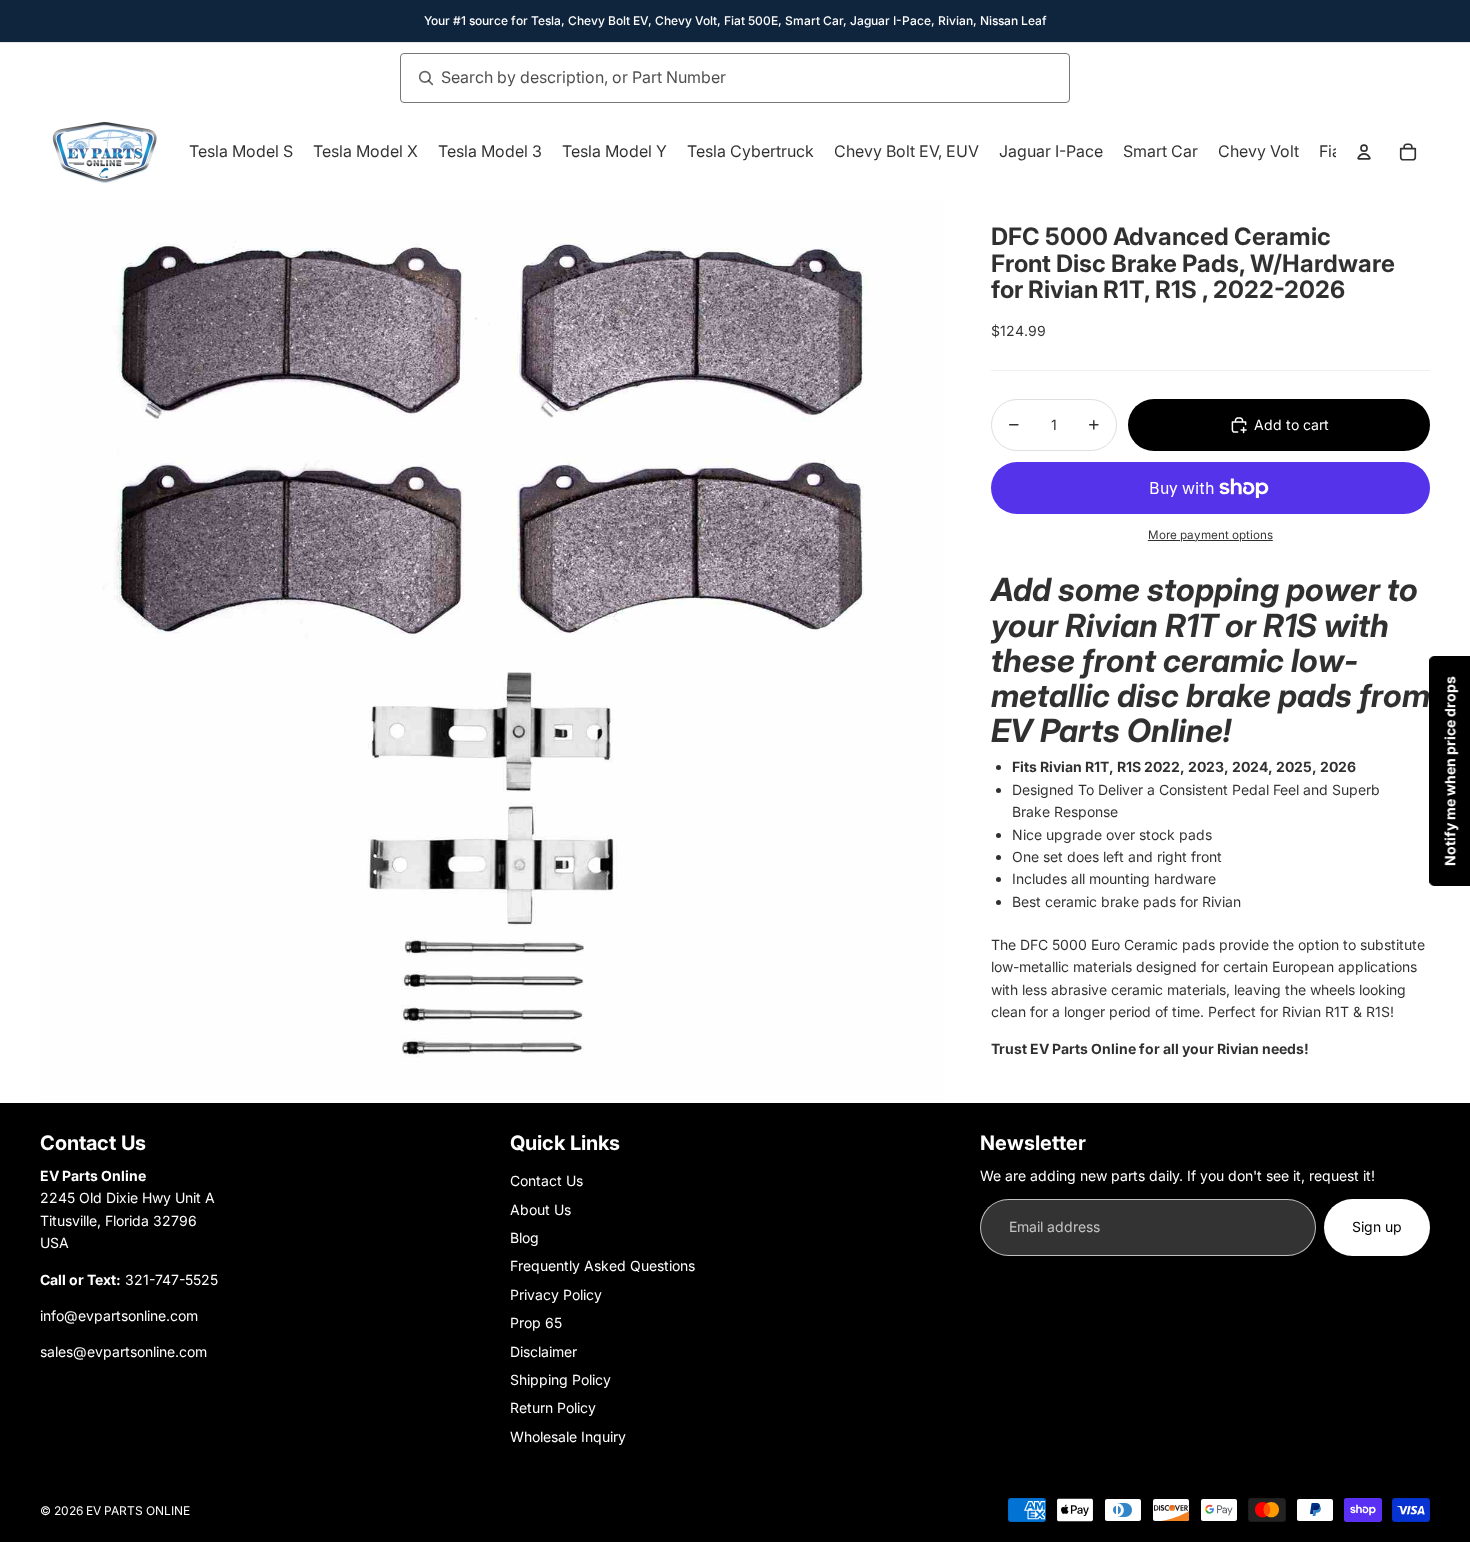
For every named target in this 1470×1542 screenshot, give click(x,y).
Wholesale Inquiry (568, 1436)
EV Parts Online (138, 1510)
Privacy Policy (556, 1294)
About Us (540, 1209)
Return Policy (553, 1407)
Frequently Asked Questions (602, 1265)
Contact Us (546, 1180)
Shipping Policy (560, 1379)
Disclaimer (543, 1351)
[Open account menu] (1364, 152)
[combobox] (713, 78)
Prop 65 (536, 1322)
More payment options (1210, 535)
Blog (524, 1237)
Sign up (1377, 1226)
